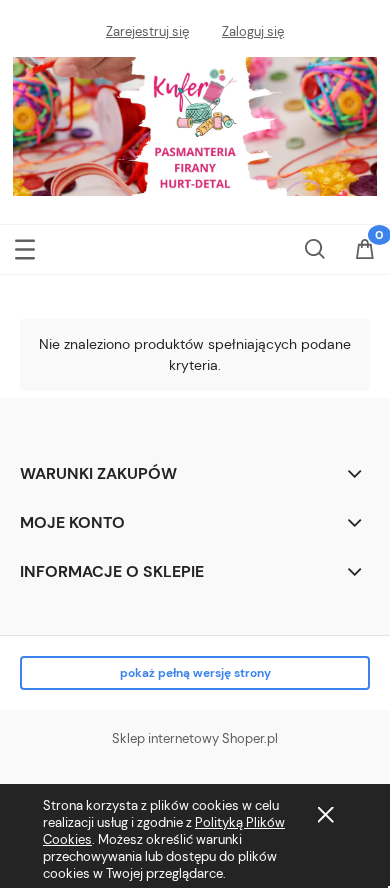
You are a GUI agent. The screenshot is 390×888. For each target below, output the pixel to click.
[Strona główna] (195, 124)
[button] (25, 245)
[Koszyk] (365, 251)
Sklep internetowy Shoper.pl (195, 738)
